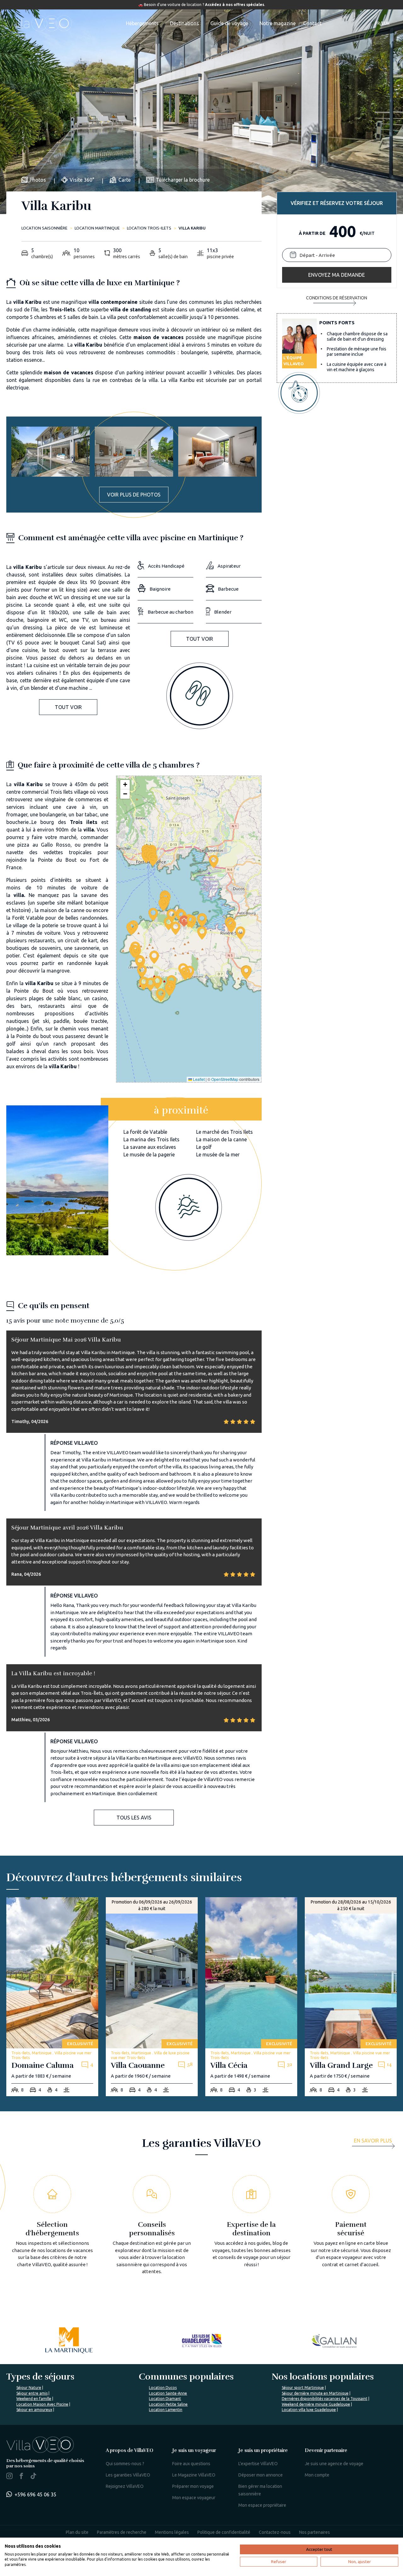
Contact (312, 23)
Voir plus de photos (134, 495)
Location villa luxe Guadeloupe (309, 2410)
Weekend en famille (34, 2399)
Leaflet (198, 1079)
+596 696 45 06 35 (35, 2494)
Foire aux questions (191, 2464)
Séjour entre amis (32, 2393)
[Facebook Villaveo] (21, 2477)
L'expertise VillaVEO (258, 2464)
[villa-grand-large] (351, 1997)
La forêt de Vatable (145, 1132)
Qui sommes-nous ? (125, 2464)
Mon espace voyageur (194, 2498)
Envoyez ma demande (337, 275)
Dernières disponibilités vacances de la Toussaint (325, 2399)
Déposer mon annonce (261, 2475)
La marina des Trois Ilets (151, 1139)
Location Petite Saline (168, 2404)
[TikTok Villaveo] (33, 2477)
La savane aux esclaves (150, 1147)
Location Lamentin (166, 2410)
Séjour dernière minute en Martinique (315, 2393)
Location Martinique (97, 228)
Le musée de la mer (218, 1155)
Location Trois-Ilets (149, 228)
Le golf (204, 1147)
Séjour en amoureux (34, 2410)
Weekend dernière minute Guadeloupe (316, 2404)
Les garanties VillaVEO (128, 2475)
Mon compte (317, 2475)
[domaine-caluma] (52, 1997)
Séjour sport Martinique (303, 2388)
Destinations (184, 23)
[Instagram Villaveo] (9, 2477)
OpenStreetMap (225, 1079)
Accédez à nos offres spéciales (235, 5)
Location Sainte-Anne (168, 2393)
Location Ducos (163, 2388)
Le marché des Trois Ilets (224, 1132)
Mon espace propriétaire (262, 2505)
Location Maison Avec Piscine (42, 2404)
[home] (39, 23)
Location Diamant (165, 2399)
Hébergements (142, 23)
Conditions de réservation (337, 298)
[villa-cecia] (251, 1997)
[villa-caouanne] (152, 1997)
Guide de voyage (229, 23)
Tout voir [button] (68, 707)
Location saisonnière (44, 228)
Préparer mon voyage (193, 2486)
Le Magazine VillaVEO (194, 2475)
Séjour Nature (29, 2388)
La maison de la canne (221, 1139)
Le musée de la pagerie (149, 1155)
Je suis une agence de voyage (334, 2464)
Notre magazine (278, 23)
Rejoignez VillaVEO (125, 2486)
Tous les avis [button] (134, 1818)
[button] (182, 917)
